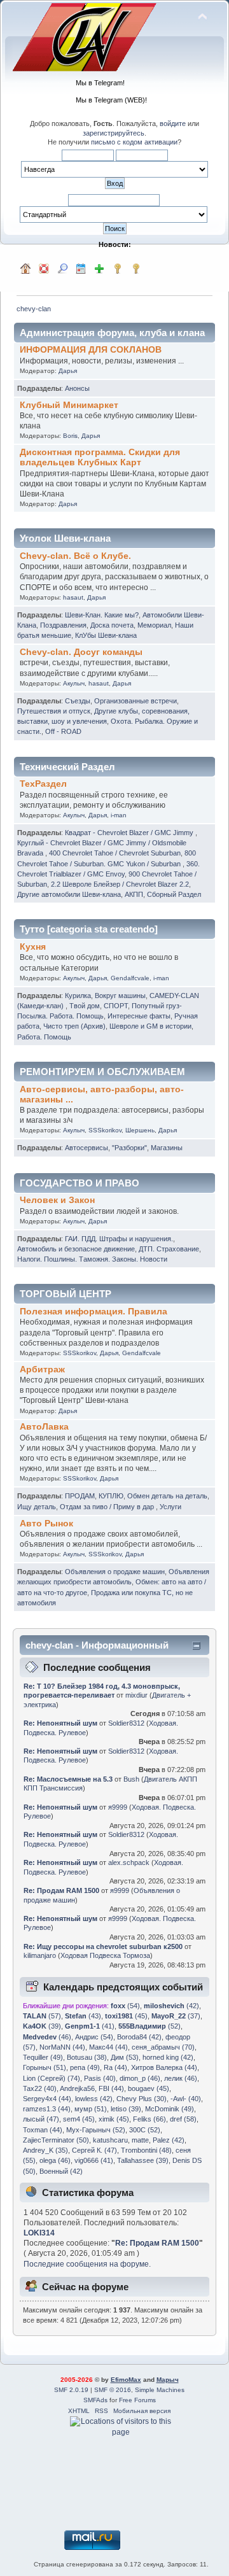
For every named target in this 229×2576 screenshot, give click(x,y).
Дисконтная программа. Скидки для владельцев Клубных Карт (100, 457)
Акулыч (74, 683)
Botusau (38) (87, 2057)
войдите (173, 123)
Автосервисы (87, 1148)
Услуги (170, 1507)
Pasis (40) (100, 2078)
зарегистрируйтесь (114, 133)
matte (140, 2140)
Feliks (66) (149, 2119)
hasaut (73, 597)
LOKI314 (39, 2233)
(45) (126, 2016)
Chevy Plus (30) (142, 2099)
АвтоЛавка (44, 1427)
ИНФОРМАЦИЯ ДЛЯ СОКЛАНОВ (91, 350)
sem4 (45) (79, 2119)
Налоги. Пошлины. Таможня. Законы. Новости (92, 1259)
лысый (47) (41, 2119)
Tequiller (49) (43, 2057)
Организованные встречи (135, 701)
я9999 (118, 1807)
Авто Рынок (46, 1524)
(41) (90, 2026)
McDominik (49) (170, 2109)
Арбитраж (42, 1369)
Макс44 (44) (108, 2047)
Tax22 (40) (40, 2088)
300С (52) (145, 2130)
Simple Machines (160, 2390)
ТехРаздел (43, 784)
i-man (119, 815)
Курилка (78, 996)
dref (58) (183, 2119)
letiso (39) (126, 2109)
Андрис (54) (94, 2037)
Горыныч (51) (45, 2067)
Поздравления (63, 625)
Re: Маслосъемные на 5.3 (68, 1779)
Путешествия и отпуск (54, 711)
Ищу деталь (37, 1507)
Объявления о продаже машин (115, 1572)
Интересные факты (139, 1016)
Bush (131, 1779)
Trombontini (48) (146, 2150)
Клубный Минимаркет (69, 405)
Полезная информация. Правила (94, 1312)
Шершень (140, 1130)
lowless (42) (94, 2099)
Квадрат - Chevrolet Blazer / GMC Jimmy (130, 833)
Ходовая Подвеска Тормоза (105, 1955)
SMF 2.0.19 (71, 2390)
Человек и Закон (57, 1200)
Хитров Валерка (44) (164, 2067)
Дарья (68, 371)
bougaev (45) (149, 2088)
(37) (176, 2016)
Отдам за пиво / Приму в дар (108, 1507)
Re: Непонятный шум (60, 1723)
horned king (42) (168, 2057)
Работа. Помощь (44, 1037)
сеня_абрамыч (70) (163, 2047)
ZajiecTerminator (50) (56, 2140)
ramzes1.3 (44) (47, 2109)
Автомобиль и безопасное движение (76, 1249)
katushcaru (110, 2140)
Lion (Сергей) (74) (52, 2078)
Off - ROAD (63, 731)
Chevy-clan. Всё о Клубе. (75, 556)
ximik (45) (114, 2119)
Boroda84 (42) (139, 2037)
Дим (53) (125, 2057)
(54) (125, 2006)
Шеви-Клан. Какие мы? (102, 615)
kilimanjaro (40, 1955)
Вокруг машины (120, 996)
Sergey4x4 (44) (47, 2099)
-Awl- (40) (186, 2099)
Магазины (167, 1148)
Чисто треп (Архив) (74, 1026)
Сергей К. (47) (94, 2150)
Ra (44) (115, 2067)
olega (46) (55, 2160)
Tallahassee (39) (143, 2160)
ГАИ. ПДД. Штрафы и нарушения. (119, 1239)
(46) (47, 2037)
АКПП (134, 894)
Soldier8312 (126, 1723)
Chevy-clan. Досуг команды (81, 652)
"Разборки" (129, 1148)
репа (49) (85, 2067)
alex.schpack (129, 1862)
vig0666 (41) (94, 2160)
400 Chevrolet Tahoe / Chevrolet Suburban (115, 853)
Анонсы (77, 388)
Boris (70, 436)
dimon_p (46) (140, 2078)
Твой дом (85, 1006)
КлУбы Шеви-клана (106, 635)
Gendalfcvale (130, 978)
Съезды (78, 701)
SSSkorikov (105, 1130)
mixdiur (136, 1695)
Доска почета (112, 625)
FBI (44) (111, 2088)
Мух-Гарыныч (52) (96, 2130)
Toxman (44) (43, 2130)
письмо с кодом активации (134, 142)
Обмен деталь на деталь (167, 1496)
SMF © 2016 (113, 2390)
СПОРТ (116, 1006)
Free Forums (137, 2400)
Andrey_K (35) (45, 2150)
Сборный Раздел (174, 894)
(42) (171, 2006)
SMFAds (95, 2400)
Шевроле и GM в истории (150, 1026)
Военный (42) (61, 2171)
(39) (42, 2026)
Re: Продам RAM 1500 (61, 1890)
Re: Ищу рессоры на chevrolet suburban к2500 (103, 1946)
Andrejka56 (77, 2088)
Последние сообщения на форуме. (87, 2264)
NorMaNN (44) (62, 2047)
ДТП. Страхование (169, 1249)
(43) (83, 2016)
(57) (42, 2016)
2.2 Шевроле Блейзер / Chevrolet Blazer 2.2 (120, 884)
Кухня (33, 947)
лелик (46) (181, 2078)
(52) (149, 2026)
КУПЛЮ (111, 1496)
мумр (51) (91, 2109)
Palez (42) (169, 2140)
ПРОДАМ (80, 1496)
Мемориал (154, 625)
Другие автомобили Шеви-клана (69, 894)
